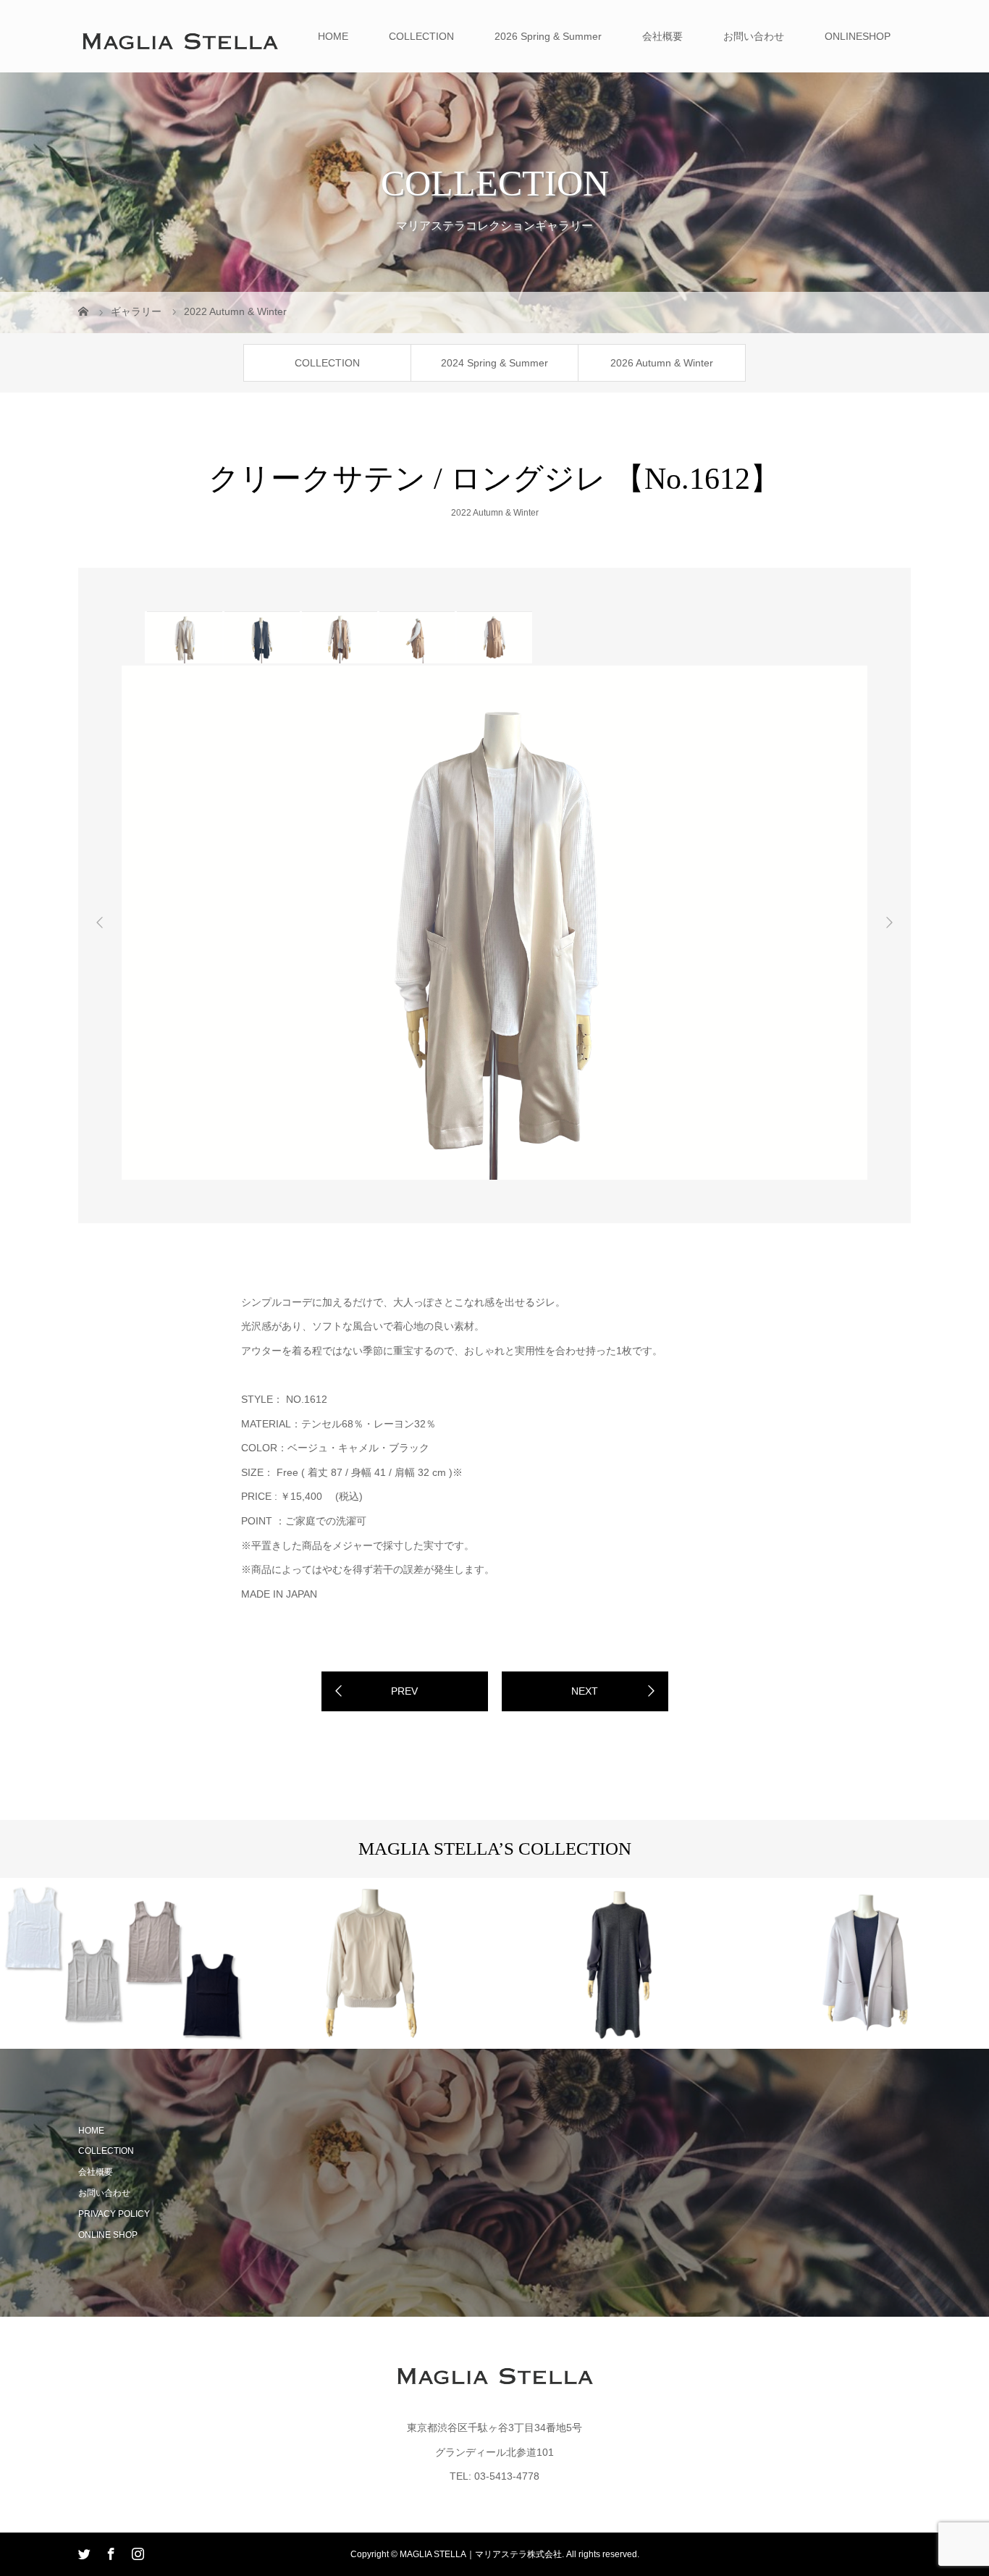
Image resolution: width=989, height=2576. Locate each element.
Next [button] (889, 923)
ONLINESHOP (858, 36)
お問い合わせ (754, 36)
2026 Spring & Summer (548, 36)
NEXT (585, 1691)
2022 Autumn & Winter (495, 513)
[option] (184, 637)
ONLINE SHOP (108, 2235)
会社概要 (662, 36)
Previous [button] (100, 923)
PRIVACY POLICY (114, 2214)
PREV (404, 1691)
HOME (333, 36)
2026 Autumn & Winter (662, 363)
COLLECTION (421, 36)
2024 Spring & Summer (494, 363)
